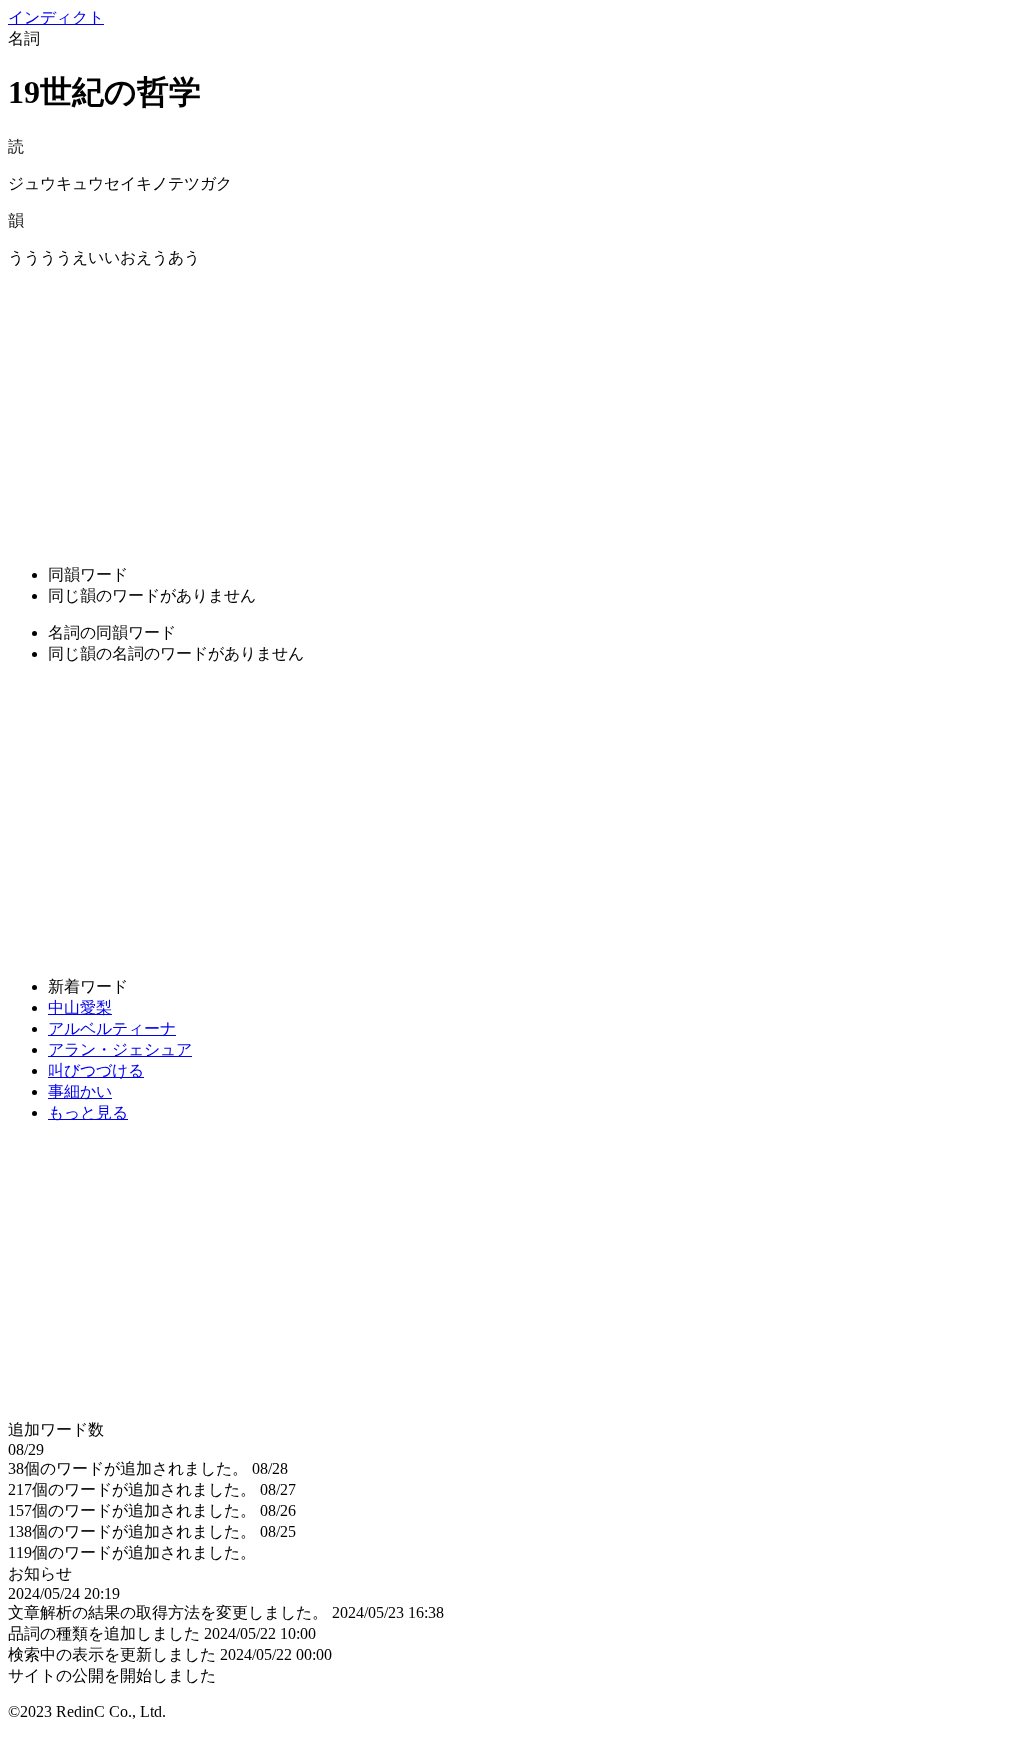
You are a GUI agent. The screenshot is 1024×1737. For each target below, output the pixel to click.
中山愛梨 (80, 1007)
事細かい (80, 1091)
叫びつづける (96, 1070)
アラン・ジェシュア (120, 1049)
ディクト (56, 17)
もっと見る (88, 1112)
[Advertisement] (512, 409)
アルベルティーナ (112, 1028)
